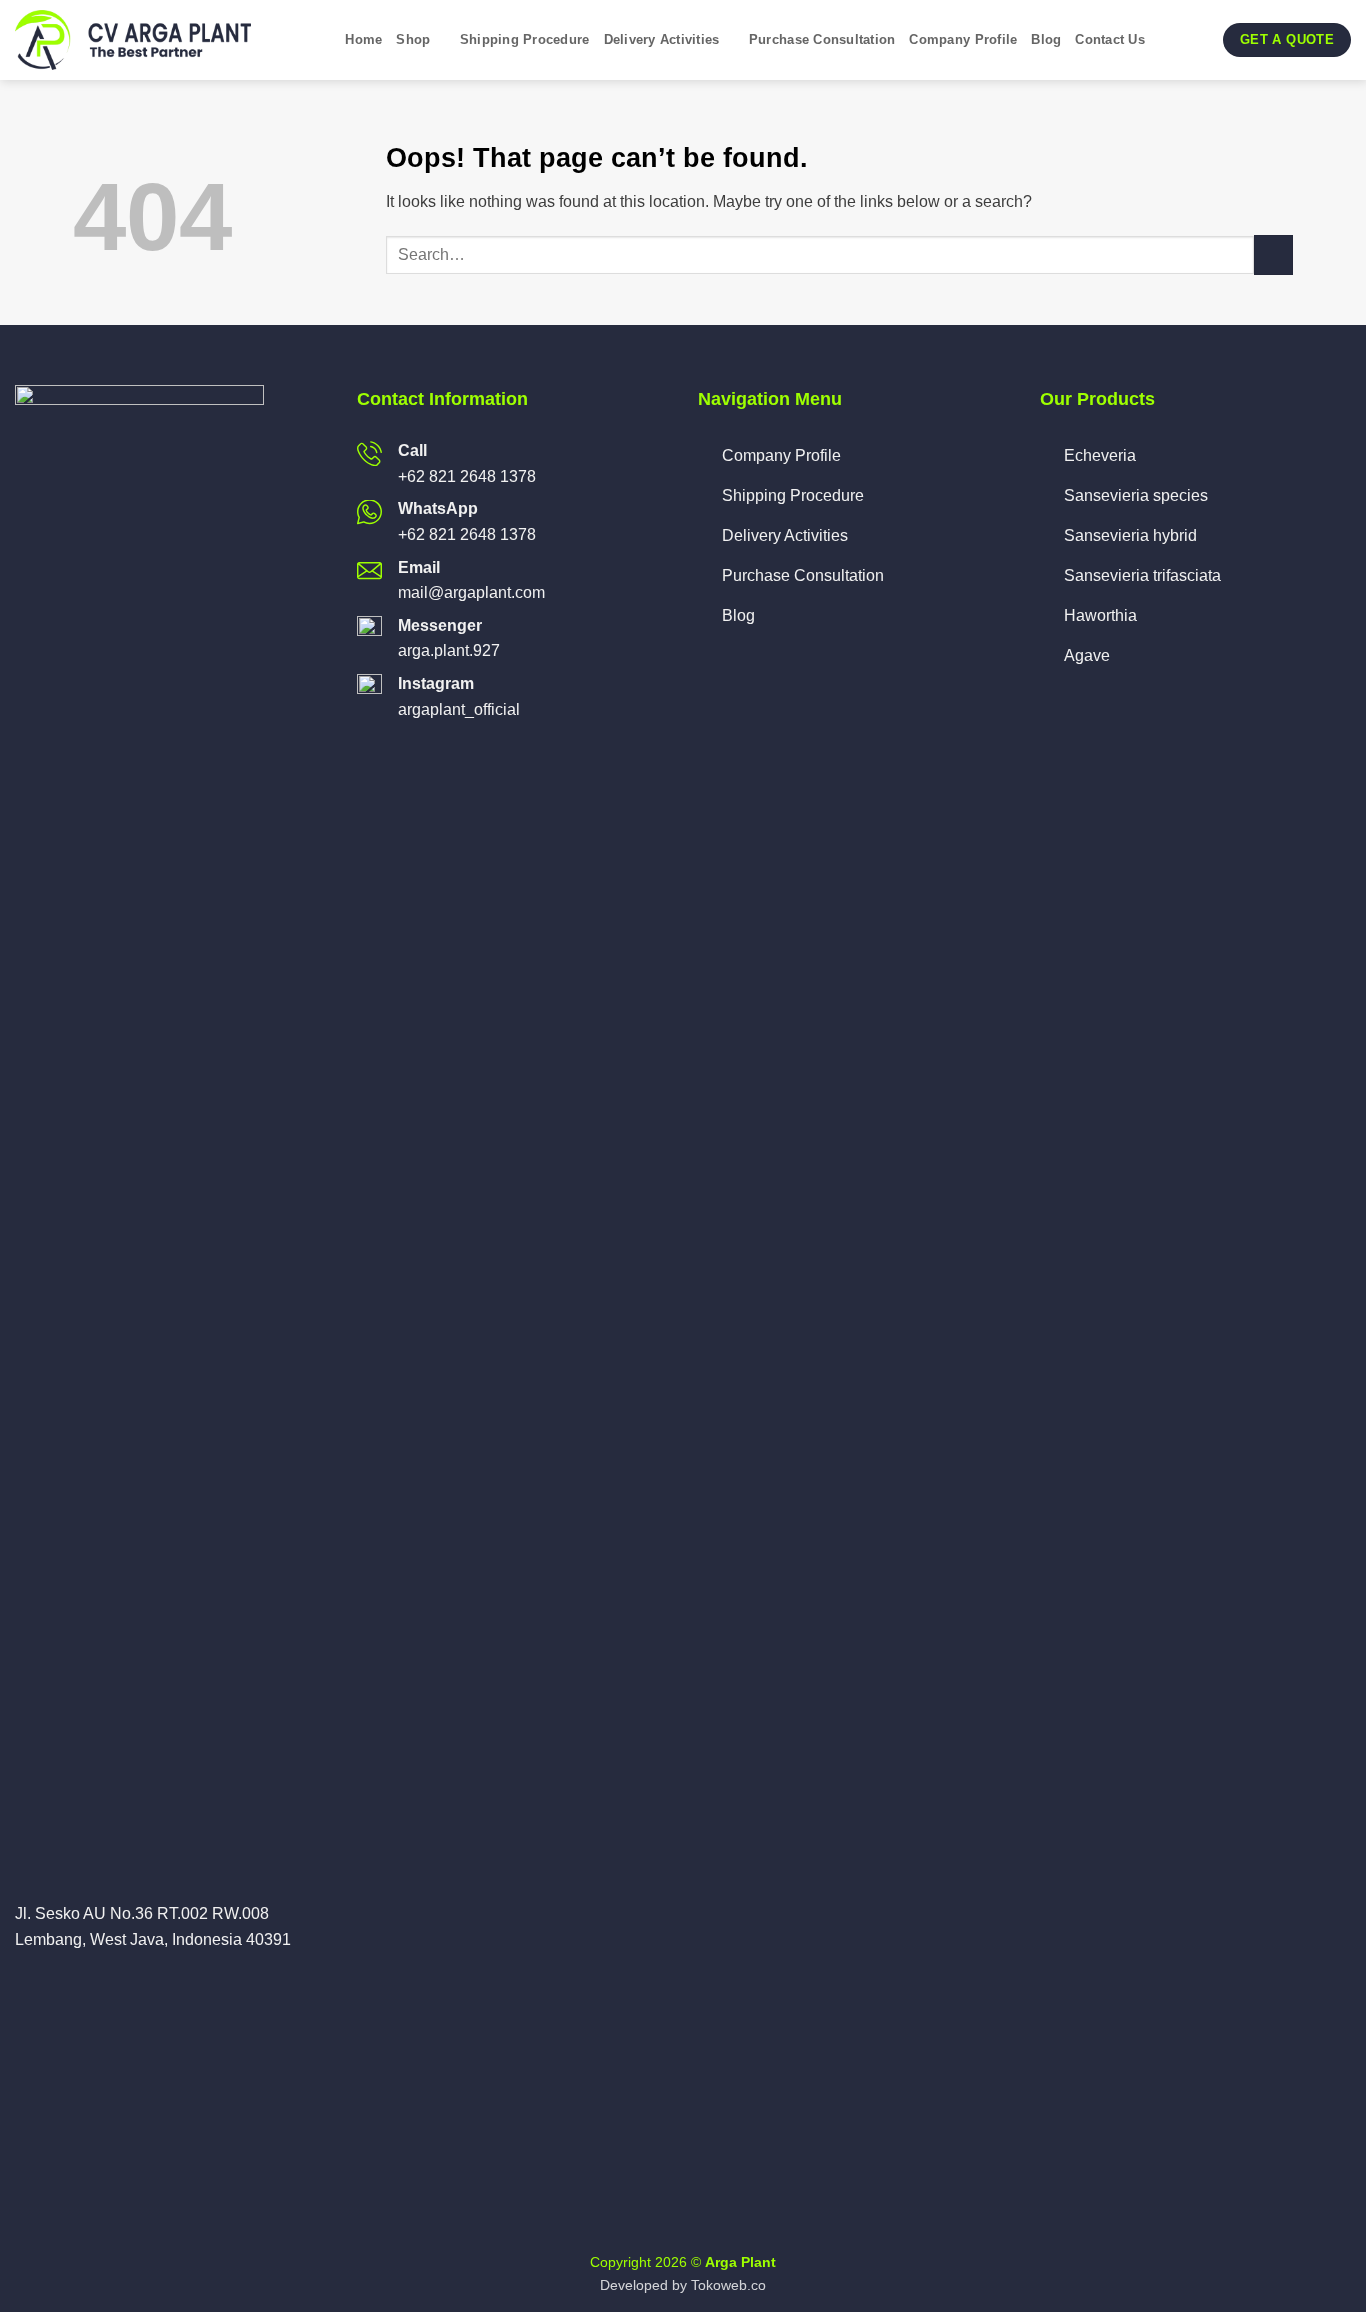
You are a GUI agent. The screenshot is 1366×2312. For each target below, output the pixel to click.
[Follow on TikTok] (76, 1987)
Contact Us (1110, 39)
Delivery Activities (662, 39)
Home (363, 39)
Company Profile (963, 39)
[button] (1167, 39)
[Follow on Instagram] (52, 1987)
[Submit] (1273, 254)
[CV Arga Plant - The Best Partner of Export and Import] (140, 40)
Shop (413, 39)
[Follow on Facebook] (27, 1987)
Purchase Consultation (822, 39)
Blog (1046, 39)
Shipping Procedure (525, 39)
